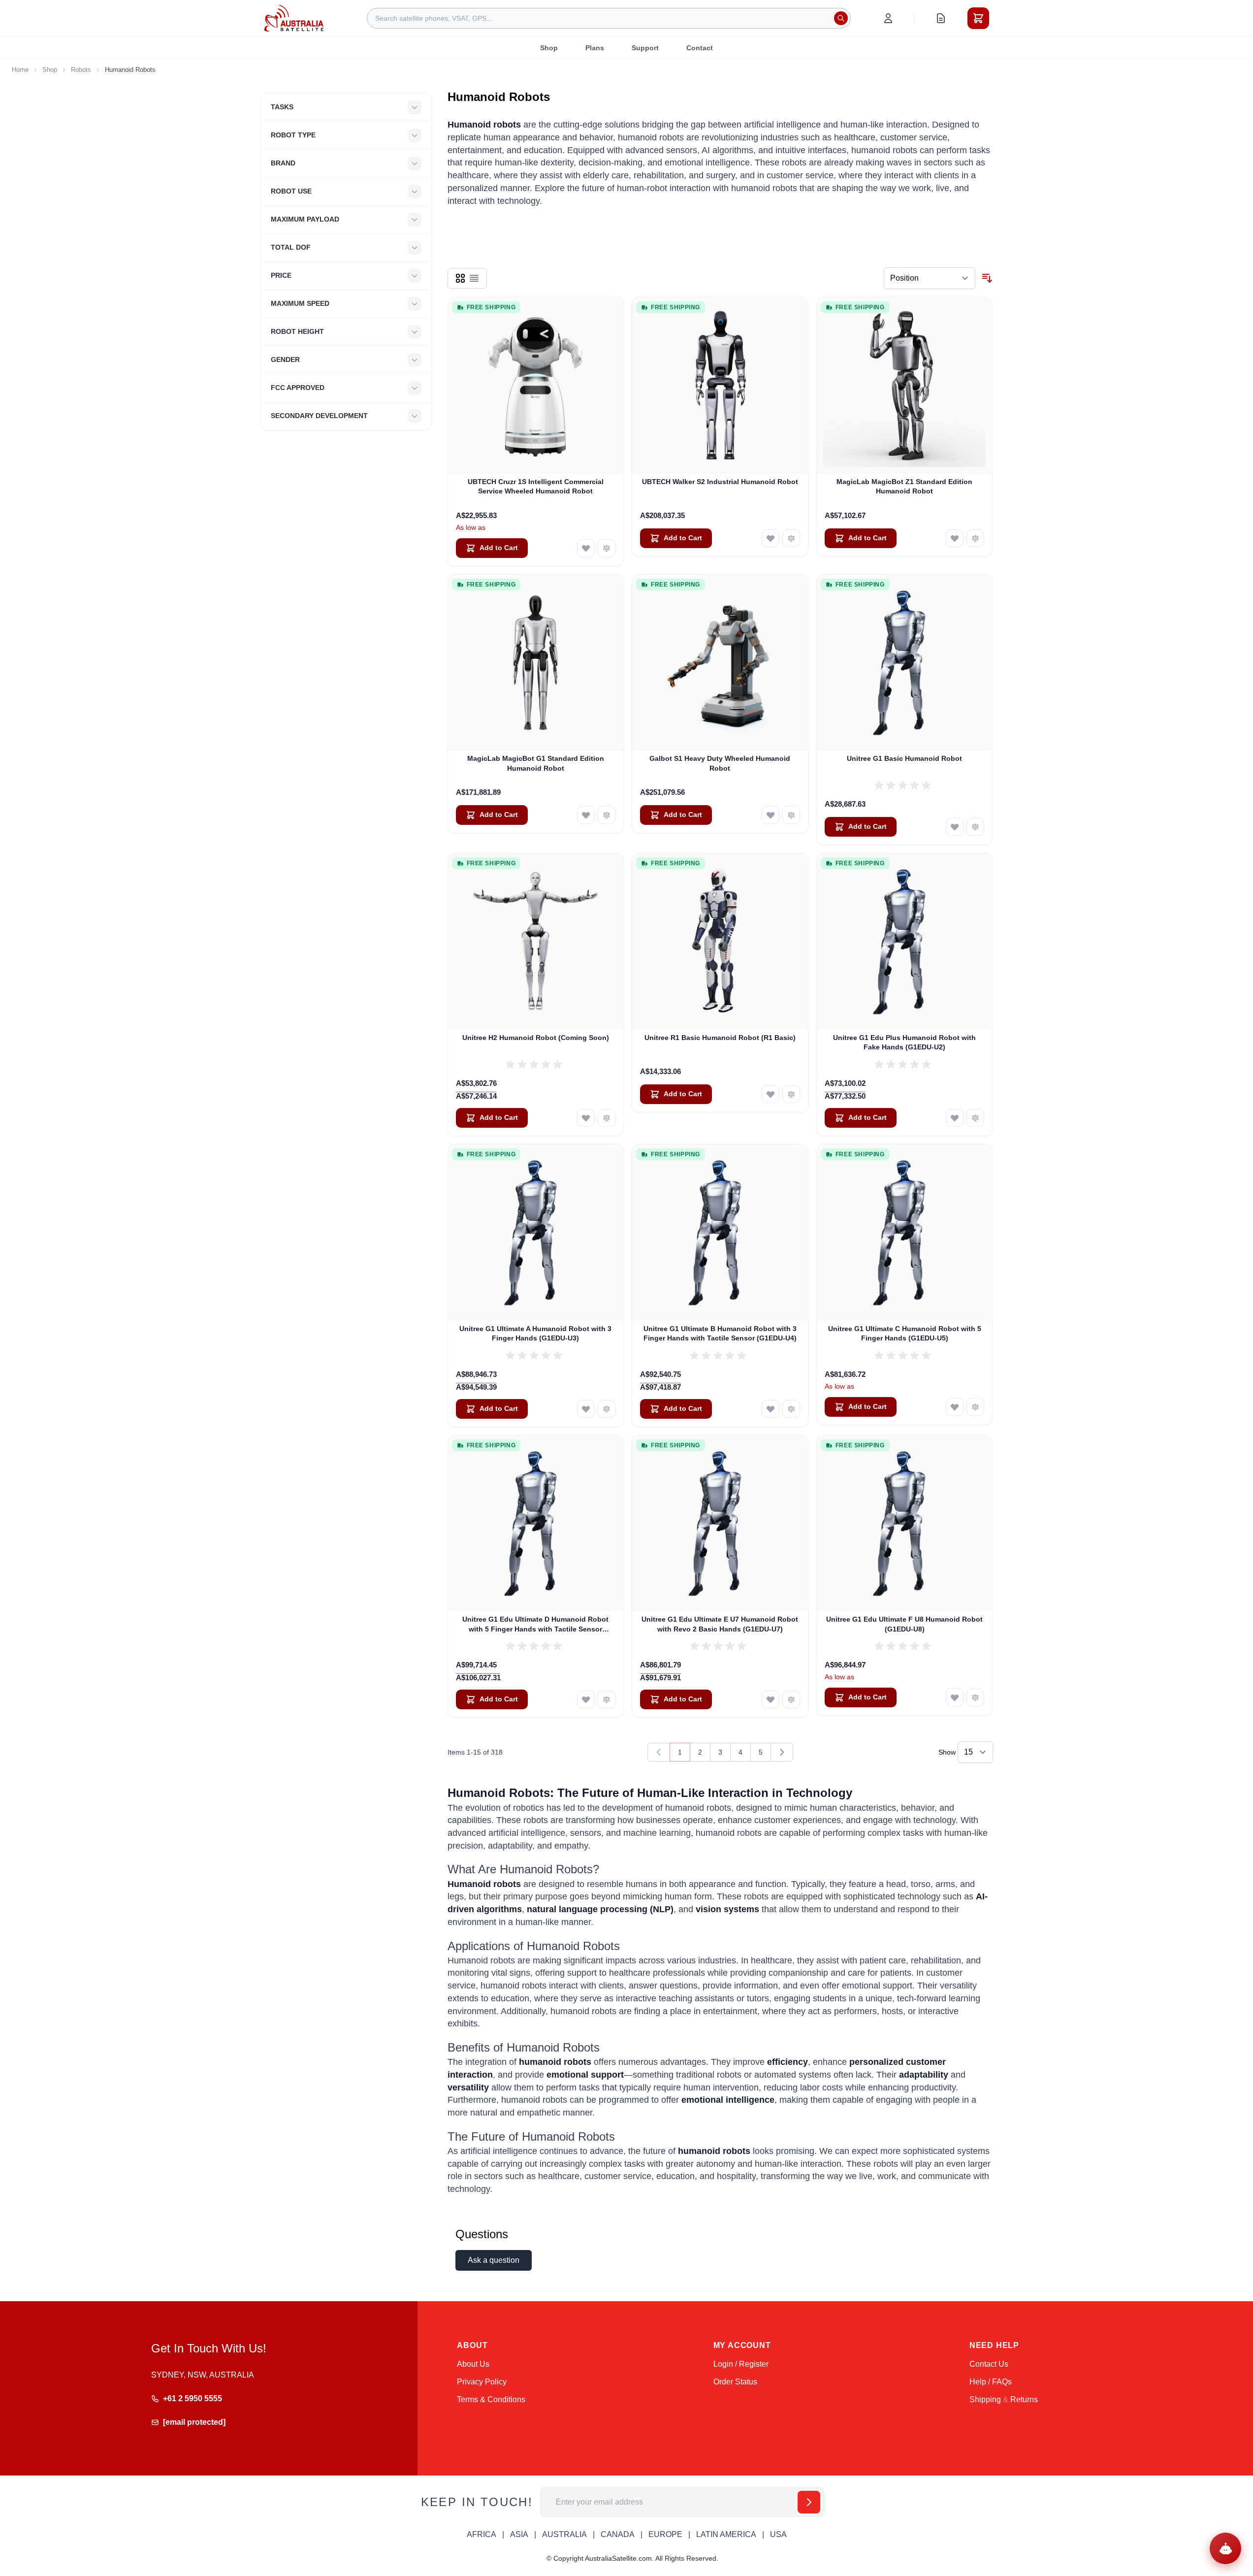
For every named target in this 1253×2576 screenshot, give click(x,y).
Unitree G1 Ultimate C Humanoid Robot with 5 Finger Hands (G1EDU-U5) (905, 1333)
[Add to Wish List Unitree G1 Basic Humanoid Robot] (955, 827)
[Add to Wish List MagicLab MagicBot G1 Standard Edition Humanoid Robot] (586, 815)
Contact (700, 48)
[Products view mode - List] (474, 278)
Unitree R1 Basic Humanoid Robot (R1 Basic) (720, 1038)
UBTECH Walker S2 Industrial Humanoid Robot (720, 482)
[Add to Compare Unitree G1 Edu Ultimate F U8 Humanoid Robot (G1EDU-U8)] (975, 1697)
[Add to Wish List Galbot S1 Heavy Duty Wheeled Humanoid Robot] (771, 815)
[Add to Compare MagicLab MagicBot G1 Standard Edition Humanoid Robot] (607, 815)
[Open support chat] (1225, 2548)
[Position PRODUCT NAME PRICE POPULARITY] (930, 278)
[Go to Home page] (294, 18)
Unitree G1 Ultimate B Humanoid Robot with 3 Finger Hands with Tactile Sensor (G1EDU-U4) (720, 1333)
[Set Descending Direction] (987, 278)
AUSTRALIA (564, 2534)
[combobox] (609, 18)
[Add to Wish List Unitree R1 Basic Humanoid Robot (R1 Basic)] (771, 1094)
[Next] (782, 1752)
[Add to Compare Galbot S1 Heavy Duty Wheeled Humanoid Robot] (791, 815)
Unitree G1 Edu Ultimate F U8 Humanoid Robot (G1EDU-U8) (904, 1624)
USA (778, 2534)
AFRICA (482, 2534)
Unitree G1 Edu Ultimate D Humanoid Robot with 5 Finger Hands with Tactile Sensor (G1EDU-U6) (535, 1625)
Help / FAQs (991, 2382)
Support (645, 48)
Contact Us (989, 2364)
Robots (81, 70)
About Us (473, 2364)
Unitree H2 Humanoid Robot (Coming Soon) (536, 1038)
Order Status (735, 2382)
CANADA (618, 2534)
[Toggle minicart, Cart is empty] (978, 18)
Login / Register (741, 2364)
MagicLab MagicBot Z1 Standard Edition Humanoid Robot (904, 486)
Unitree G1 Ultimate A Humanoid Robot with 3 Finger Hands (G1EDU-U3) (535, 1333)
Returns (1024, 2399)
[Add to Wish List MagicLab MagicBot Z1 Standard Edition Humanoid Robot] (955, 538)
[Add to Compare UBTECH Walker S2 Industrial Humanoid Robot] (791, 538)
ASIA (519, 2534)
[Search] (841, 18)
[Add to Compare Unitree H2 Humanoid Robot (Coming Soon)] (607, 1118)
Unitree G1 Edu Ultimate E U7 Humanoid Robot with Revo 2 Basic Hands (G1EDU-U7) (720, 1624)
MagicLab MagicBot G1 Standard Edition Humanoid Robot (536, 763)
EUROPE (665, 2534)
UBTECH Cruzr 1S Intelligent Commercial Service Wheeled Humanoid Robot (536, 486)
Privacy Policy (482, 2382)
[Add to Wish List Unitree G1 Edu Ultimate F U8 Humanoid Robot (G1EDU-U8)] (955, 1697)
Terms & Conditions (491, 2399)
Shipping (985, 2399)
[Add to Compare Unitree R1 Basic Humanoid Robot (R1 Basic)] (791, 1094)
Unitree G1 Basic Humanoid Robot (904, 758)
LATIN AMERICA (726, 2534)
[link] (659, 1752)
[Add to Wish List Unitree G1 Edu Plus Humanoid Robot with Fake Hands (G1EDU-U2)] (955, 1118)
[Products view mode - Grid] (460, 278)
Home (20, 70)
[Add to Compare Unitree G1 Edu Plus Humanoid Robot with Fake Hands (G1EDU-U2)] (975, 1118)
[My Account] (888, 18)
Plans (595, 48)
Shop (549, 48)
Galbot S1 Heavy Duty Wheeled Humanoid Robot (720, 763)
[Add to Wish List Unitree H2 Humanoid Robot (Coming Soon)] (586, 1118)
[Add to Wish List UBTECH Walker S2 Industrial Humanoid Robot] (771, 538)
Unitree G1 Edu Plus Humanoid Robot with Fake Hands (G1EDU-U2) (904, 1042)
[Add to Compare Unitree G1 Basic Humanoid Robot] (975, 827)
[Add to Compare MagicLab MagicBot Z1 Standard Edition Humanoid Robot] (975, 538)
